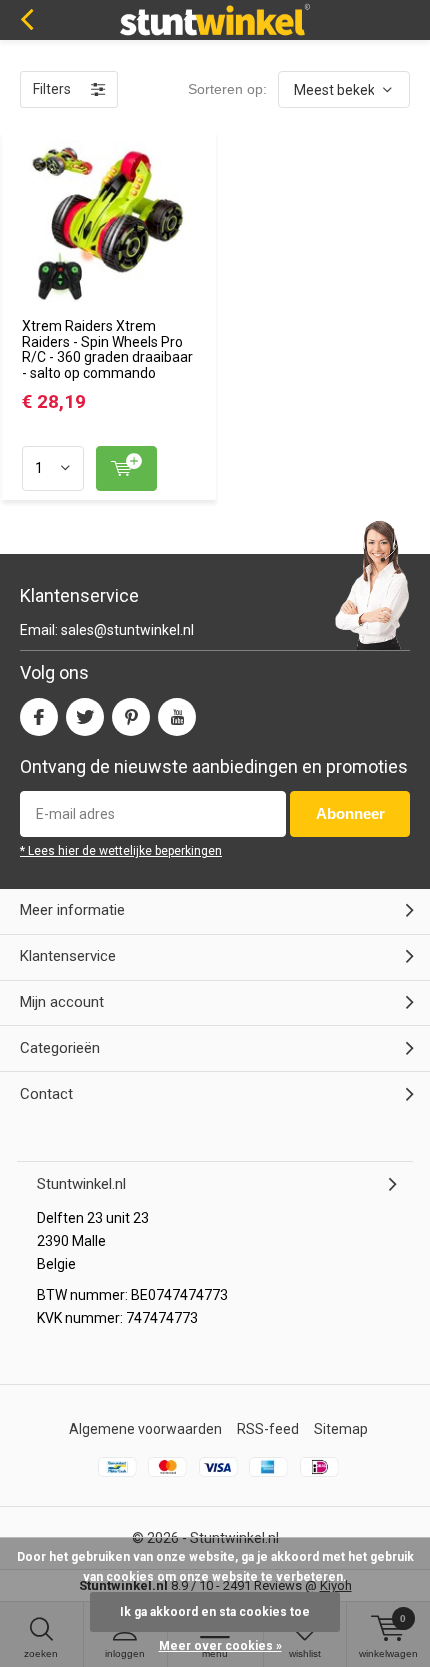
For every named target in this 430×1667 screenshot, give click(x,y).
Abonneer (350, 813)
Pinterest (131, 717)
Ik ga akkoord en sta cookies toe (215, 1612)
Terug (26, 20)
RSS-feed (268, 1429)
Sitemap (341, 1429)
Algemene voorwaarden (145, 1429)
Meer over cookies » (220, 1646)
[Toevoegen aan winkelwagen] (126, 468)
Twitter (85, 717)
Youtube (177, 717)
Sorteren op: (227, 89)
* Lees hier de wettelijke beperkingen (121, 851)
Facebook (39, 717)
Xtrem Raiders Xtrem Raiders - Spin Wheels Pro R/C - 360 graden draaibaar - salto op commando (107, 349)
